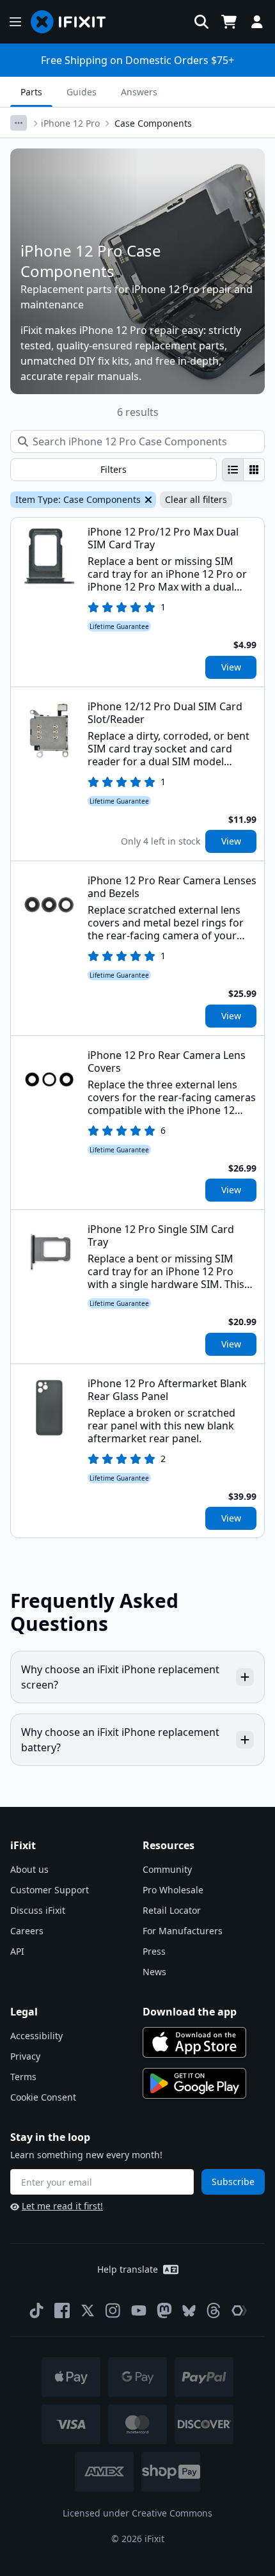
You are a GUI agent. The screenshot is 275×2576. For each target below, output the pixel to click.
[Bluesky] (189, 2311)
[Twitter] (88, 2310)
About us (29, 1869)
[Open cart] (229, 22)
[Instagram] (113, 2310)
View (231, 667)
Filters (114, 469)
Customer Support (50, 1890)
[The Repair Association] (239, 2310)
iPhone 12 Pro (70, 123)
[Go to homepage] (74, 22)
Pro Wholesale (173, 1890)
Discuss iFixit (38, 1910)
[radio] (233, 470)
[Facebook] (62, 2310)
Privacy (25, 2056)
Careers (27, 1931)
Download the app (190, 2012)
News (154, 1972)
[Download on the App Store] (194, 2042)
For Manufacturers (183, 1931)
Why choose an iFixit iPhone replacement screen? (120, 1677)
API (17, 1951)
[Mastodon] (164, 2310)
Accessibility (36, 2036)
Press (154, 1951)
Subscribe (233, 2182)
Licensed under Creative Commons (137, 2513)
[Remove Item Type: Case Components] (147, 500)
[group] (243, 470)
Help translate (128, 2269)
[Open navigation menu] (15, 22)
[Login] (257, 22)
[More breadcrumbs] (19, 123)
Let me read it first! (62, 2206)
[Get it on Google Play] (194, 2083)
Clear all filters (196, 499)
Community (167, 1869)
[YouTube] (139, 2310)
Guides (82, 92)
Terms (23, 2077)
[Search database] (201, 22)
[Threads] (214, 2310)
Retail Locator (172, 1910)
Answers (139, 92)
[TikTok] (36, 2310)
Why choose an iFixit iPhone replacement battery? (120, 1740)
